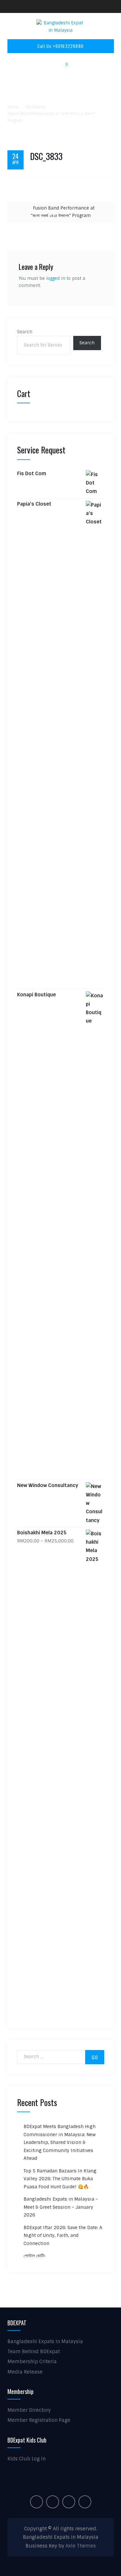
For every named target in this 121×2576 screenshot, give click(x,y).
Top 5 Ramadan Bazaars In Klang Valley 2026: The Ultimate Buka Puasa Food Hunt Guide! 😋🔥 (60, 2179)
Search (25, 332)
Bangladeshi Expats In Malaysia (45, 2341)
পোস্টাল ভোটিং (34, 2256)
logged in (56, 278)
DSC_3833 (46, 156)
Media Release (25, 2372)
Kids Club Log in (26, 2459)
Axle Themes (81, 2546)
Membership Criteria (32, 2362)
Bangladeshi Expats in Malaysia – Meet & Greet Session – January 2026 (61, 2207)
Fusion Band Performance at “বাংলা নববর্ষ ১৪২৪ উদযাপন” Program (63, 212)
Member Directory (29, 2410)
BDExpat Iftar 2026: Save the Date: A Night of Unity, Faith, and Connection (63, 2235)
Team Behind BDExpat (34, 2352)
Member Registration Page (39, 2420)
